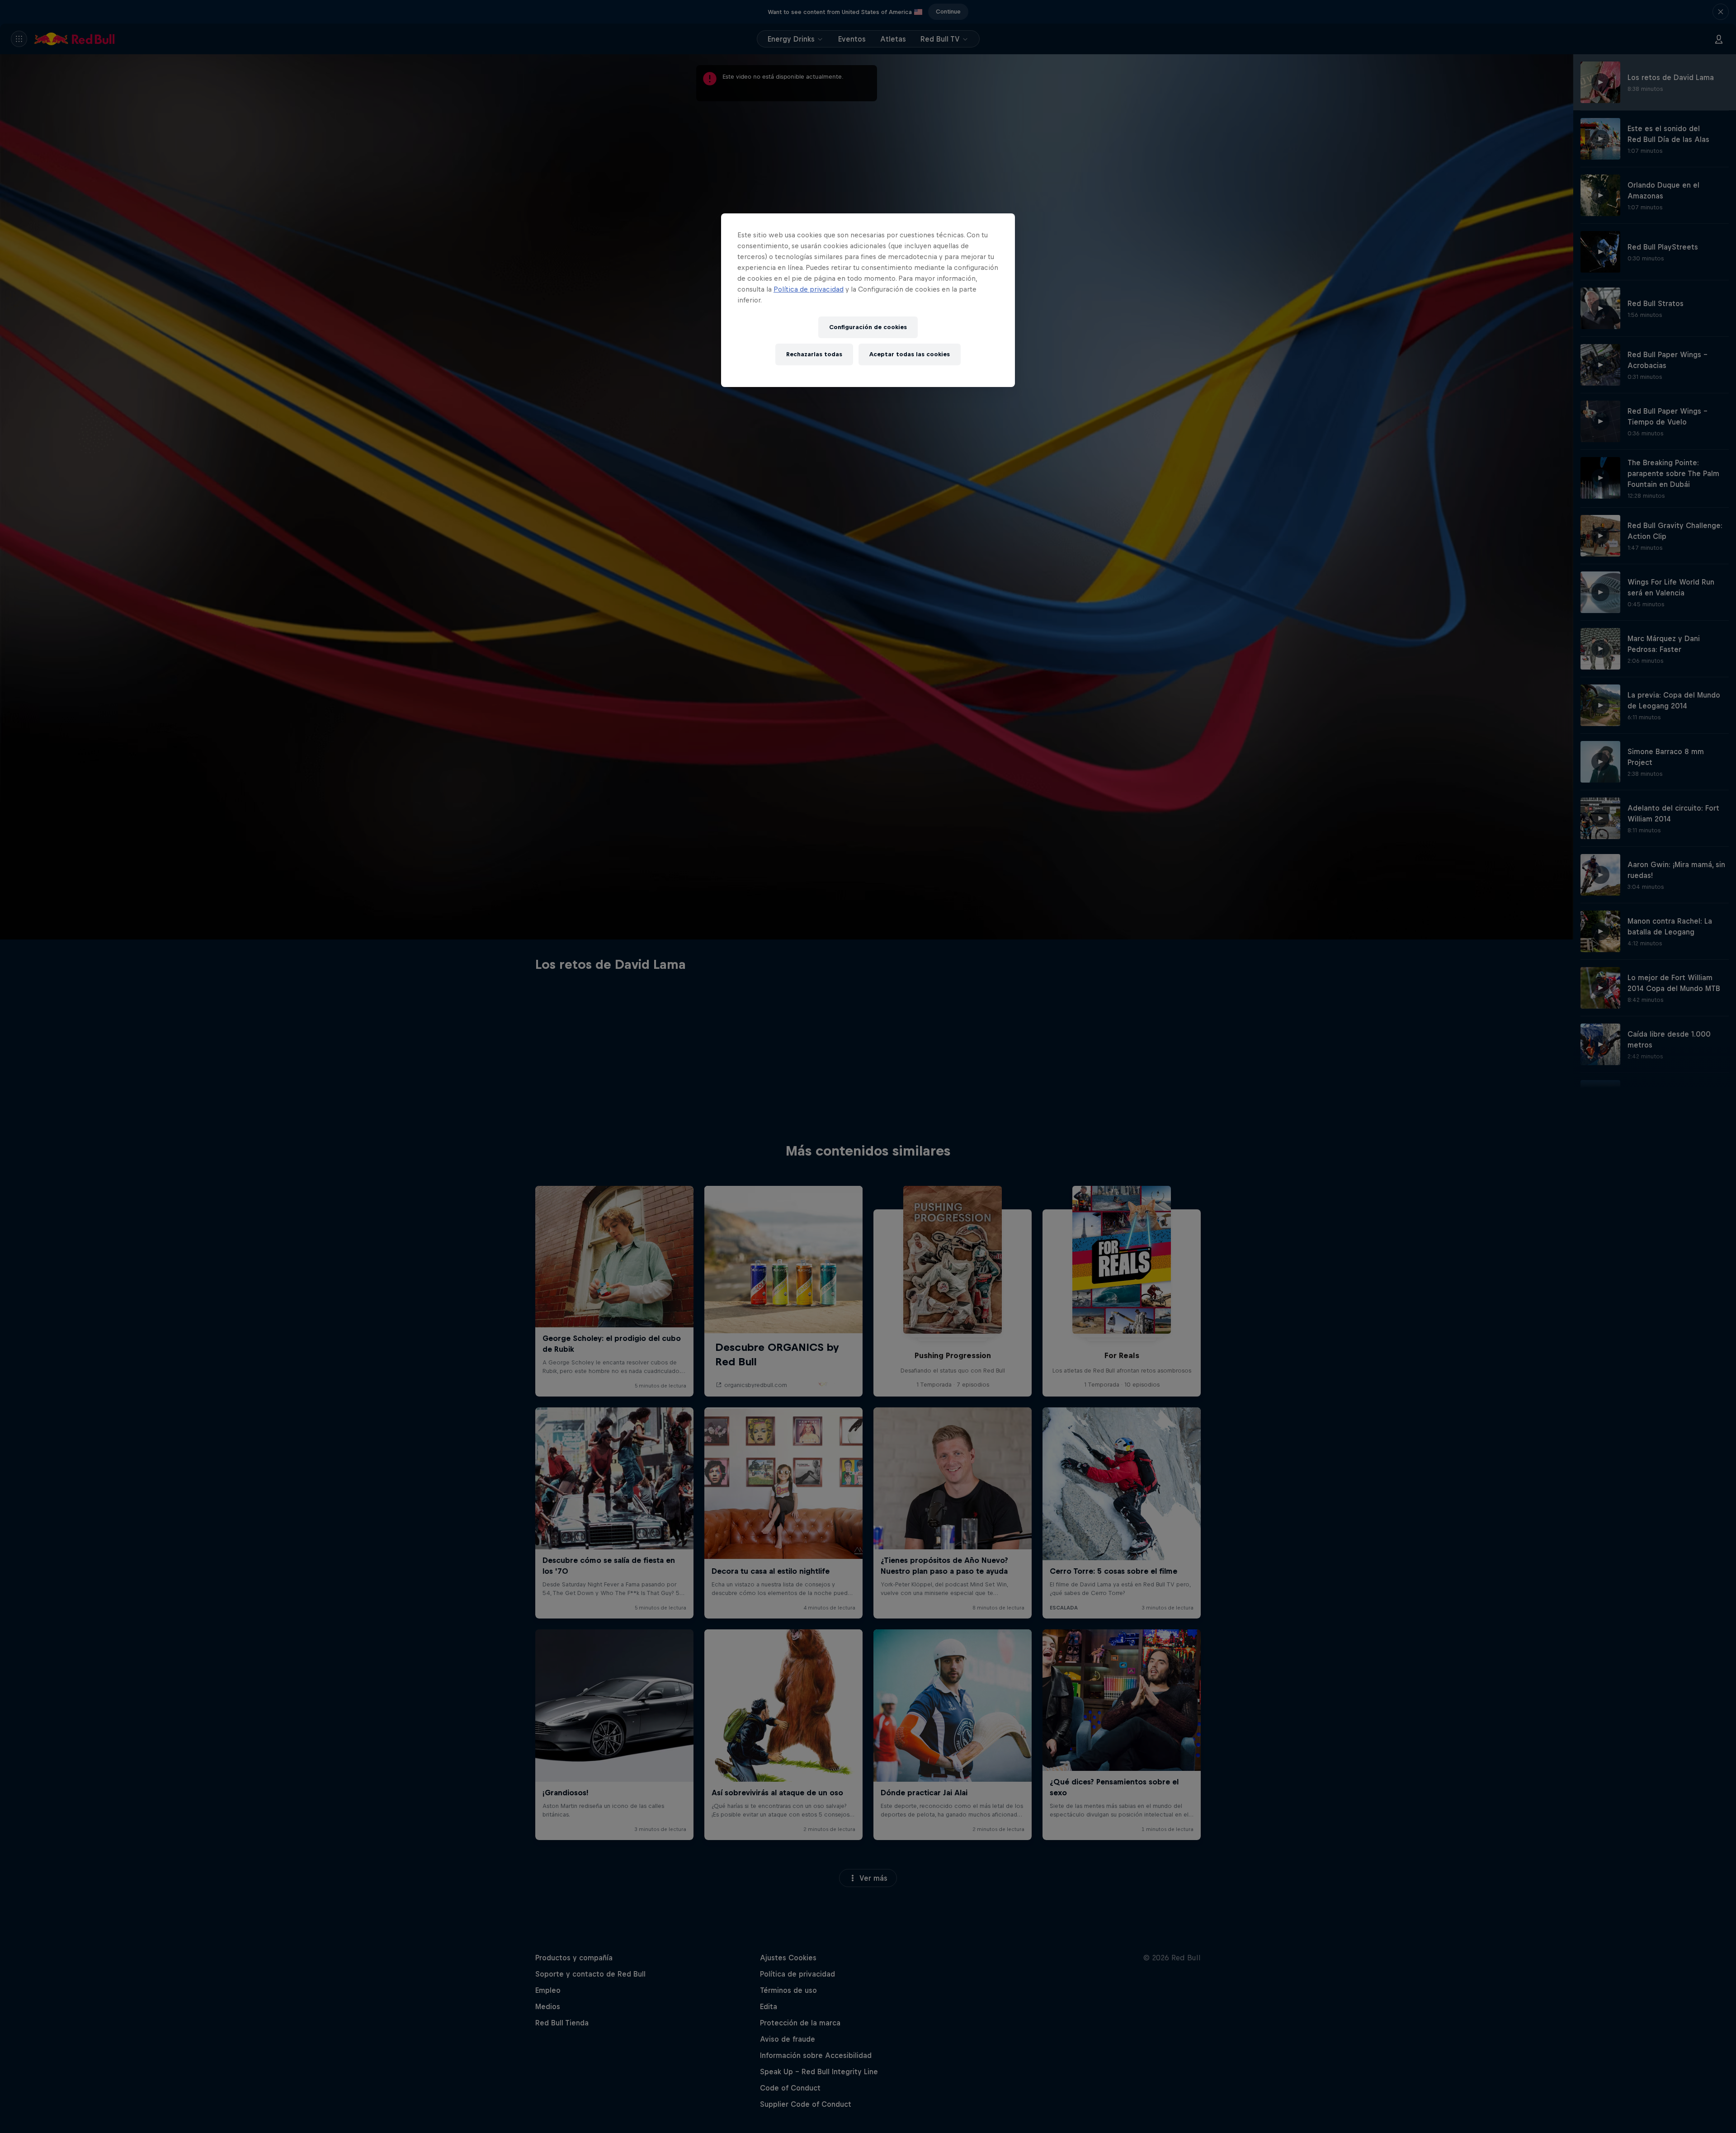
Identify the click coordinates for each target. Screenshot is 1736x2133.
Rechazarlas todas (814, 354)
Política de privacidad (809, 289)
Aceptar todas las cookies (910, 354)
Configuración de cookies (868, 327)
